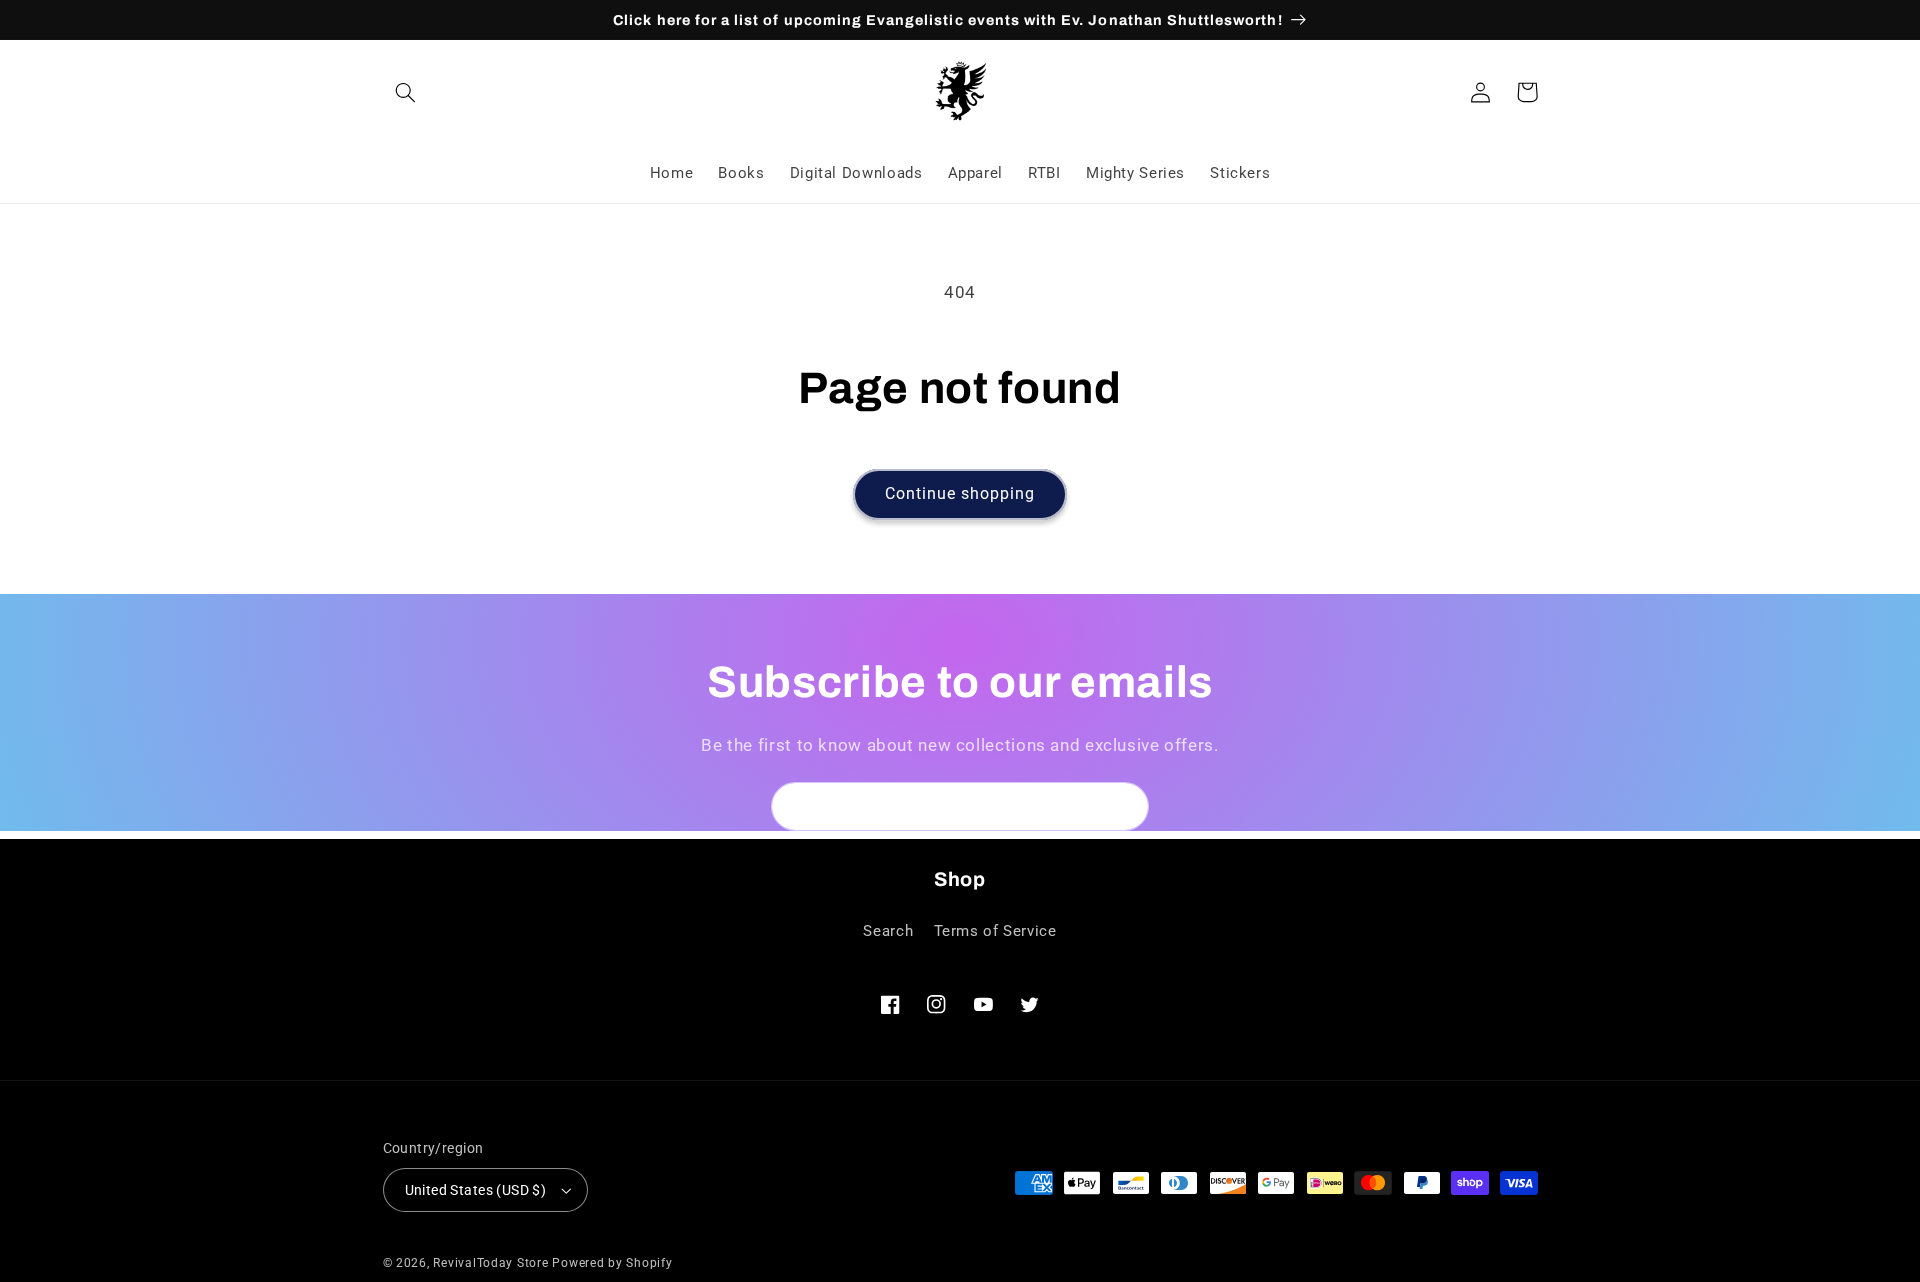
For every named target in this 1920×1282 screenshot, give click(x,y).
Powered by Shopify (612, 1263)
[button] (406, 92)
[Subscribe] (1125, 806)
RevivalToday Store (490, 1263)
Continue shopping (960, 493)
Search (888, 931)
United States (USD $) (476, 1190)
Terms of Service (995, 931)
